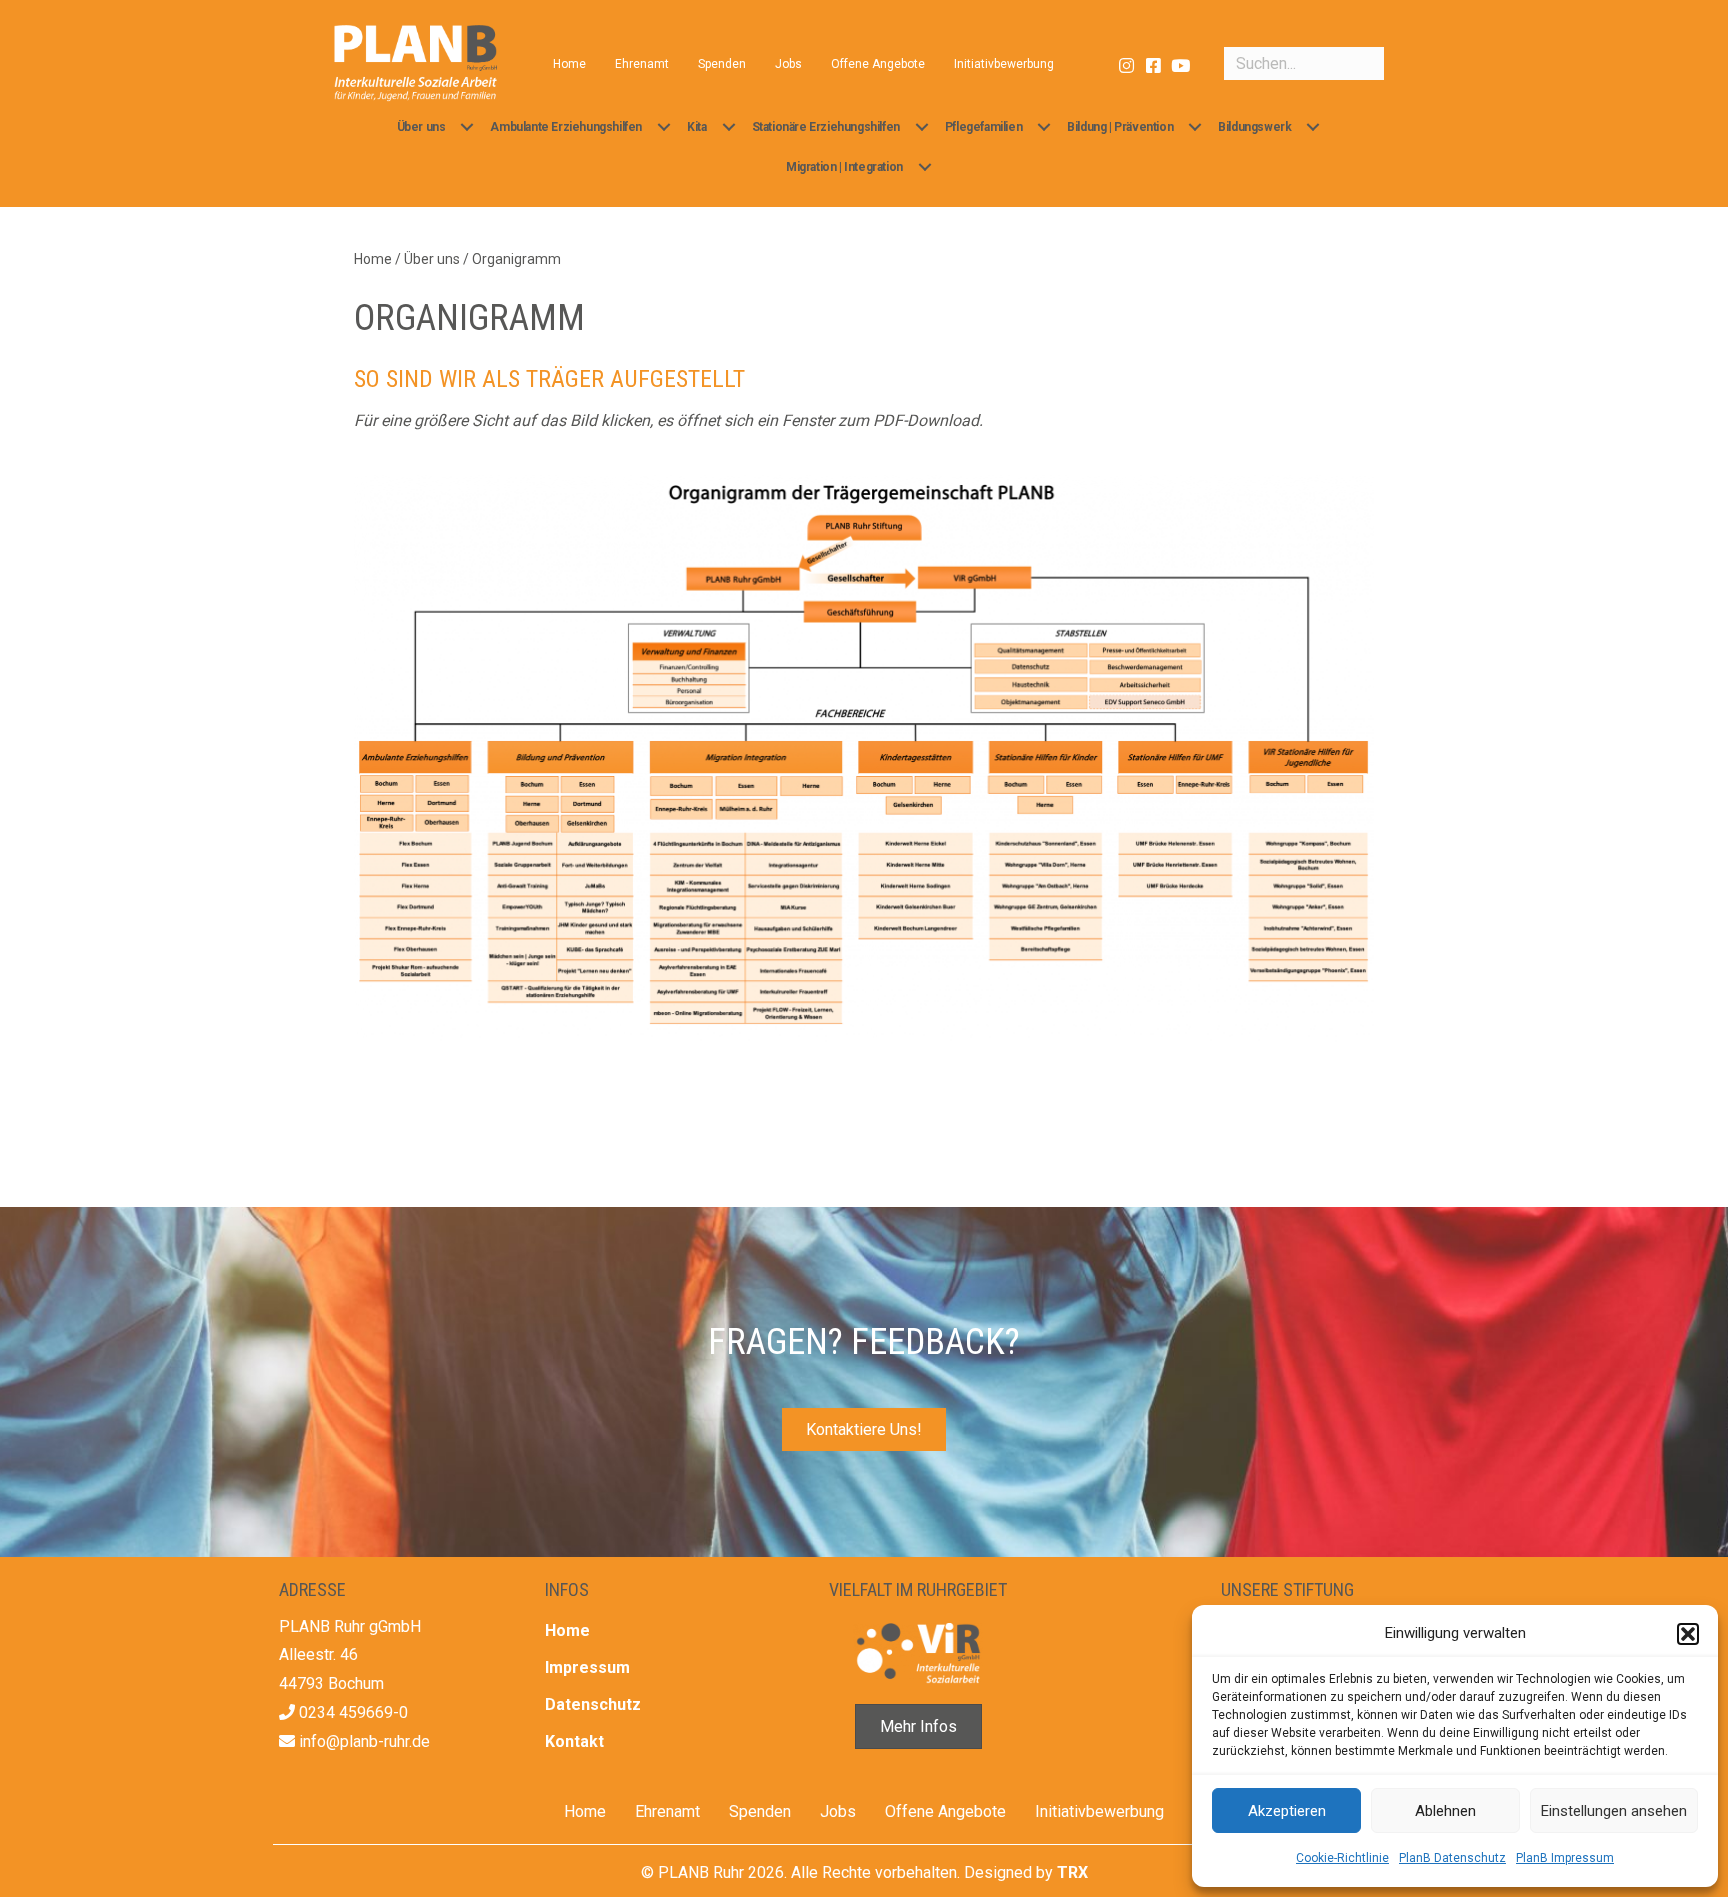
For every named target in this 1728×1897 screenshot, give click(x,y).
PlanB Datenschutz (1452, 1858)
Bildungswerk (1254, 127)
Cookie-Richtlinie (1342, 1858)
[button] (1688, 1634)
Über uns (421, 127)
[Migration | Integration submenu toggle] (925, 167)
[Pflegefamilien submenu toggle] (1044, 127)
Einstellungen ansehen (1614, 1811)
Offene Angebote (878, 64)
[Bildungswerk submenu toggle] (1313, 127)
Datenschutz (593, 1704)
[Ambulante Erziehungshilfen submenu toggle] (664, 127)
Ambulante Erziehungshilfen (566, 127)
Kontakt (574, 1741)
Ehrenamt (642, 64)
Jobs (788, 64)
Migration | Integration (844, 167)
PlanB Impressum (1565, 1858)
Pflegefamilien (983, 127)
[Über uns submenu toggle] (467, 127)
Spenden (722, 64)
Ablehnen (1445, 1811)
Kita (696, 127)
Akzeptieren (1287, 1811)
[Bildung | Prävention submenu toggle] (1195, 127)
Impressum (587, 1667)
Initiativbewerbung (1004, 64)
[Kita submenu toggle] (729, 127)
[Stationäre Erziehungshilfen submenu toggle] (922, 127)
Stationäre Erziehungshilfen (826, 127)
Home (569, 64)
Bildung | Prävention (1120, 127)
